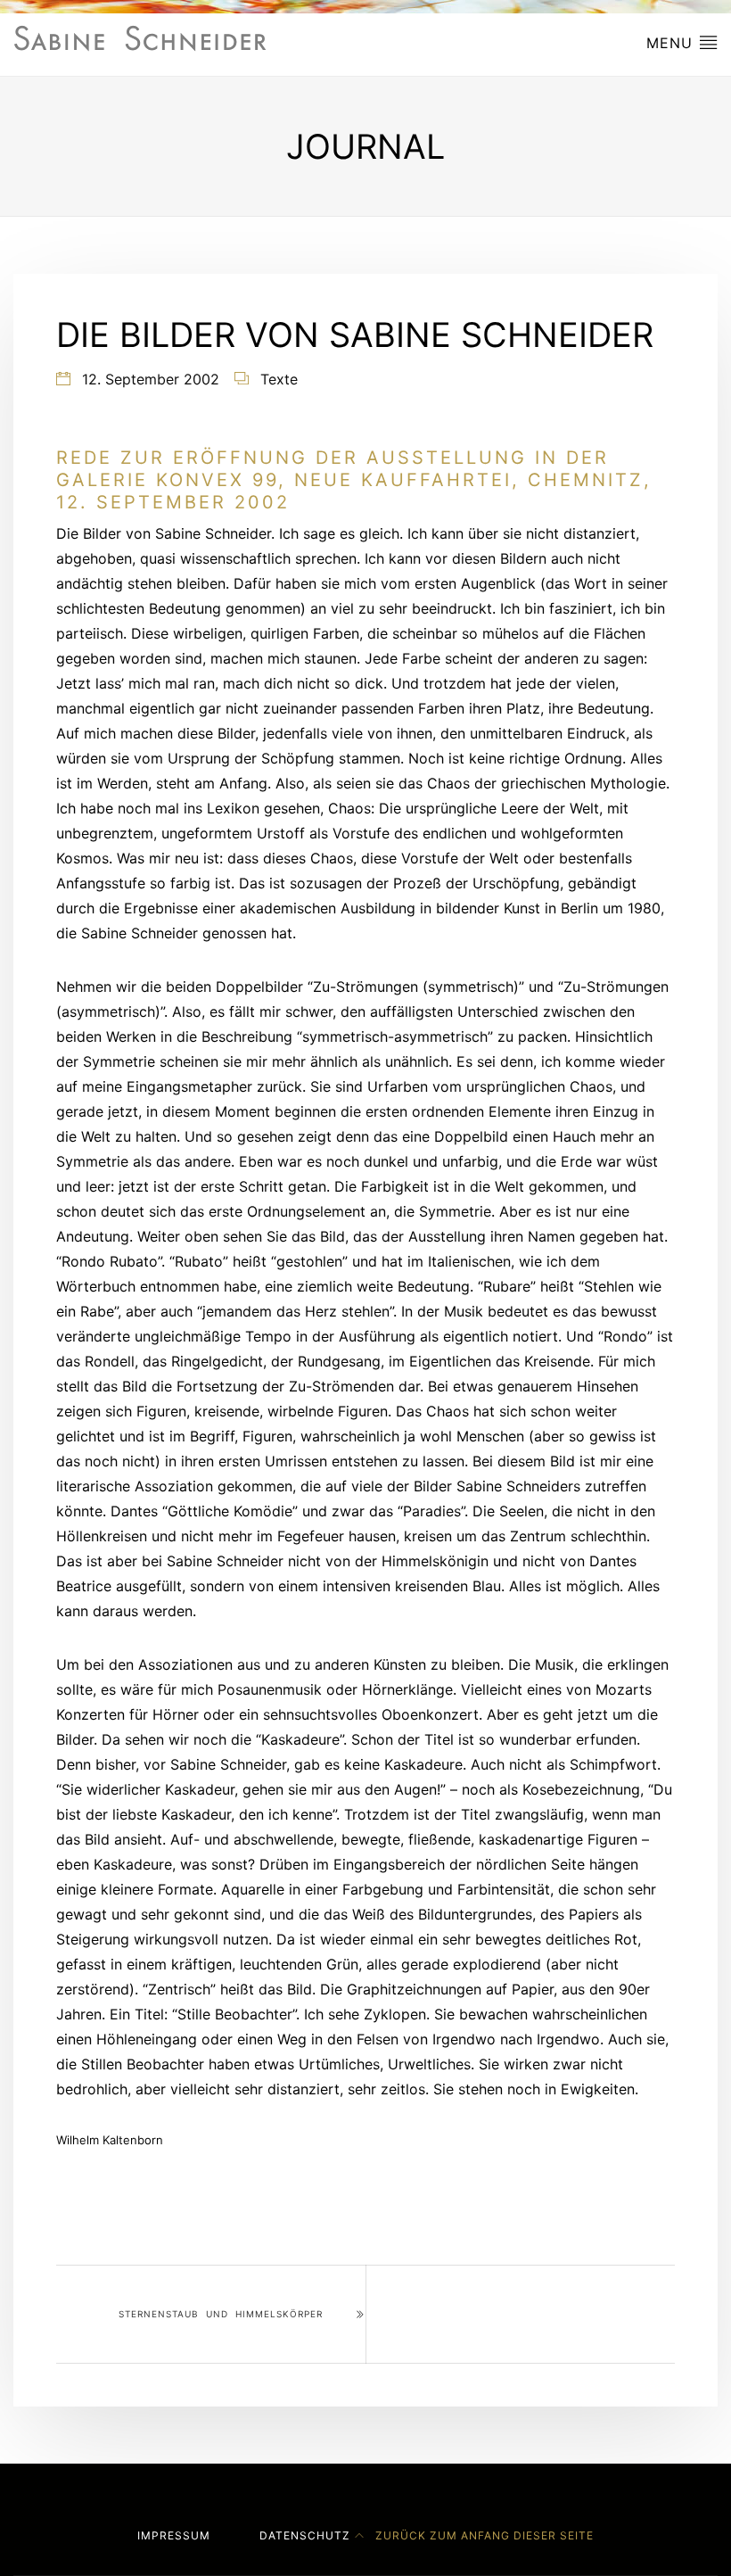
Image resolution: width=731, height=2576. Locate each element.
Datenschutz (305, 2535)
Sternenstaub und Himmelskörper (221, 2314)
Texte (279, 379)
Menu (672, 43)
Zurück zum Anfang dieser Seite (483, 2535)
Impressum (174, 2535)
